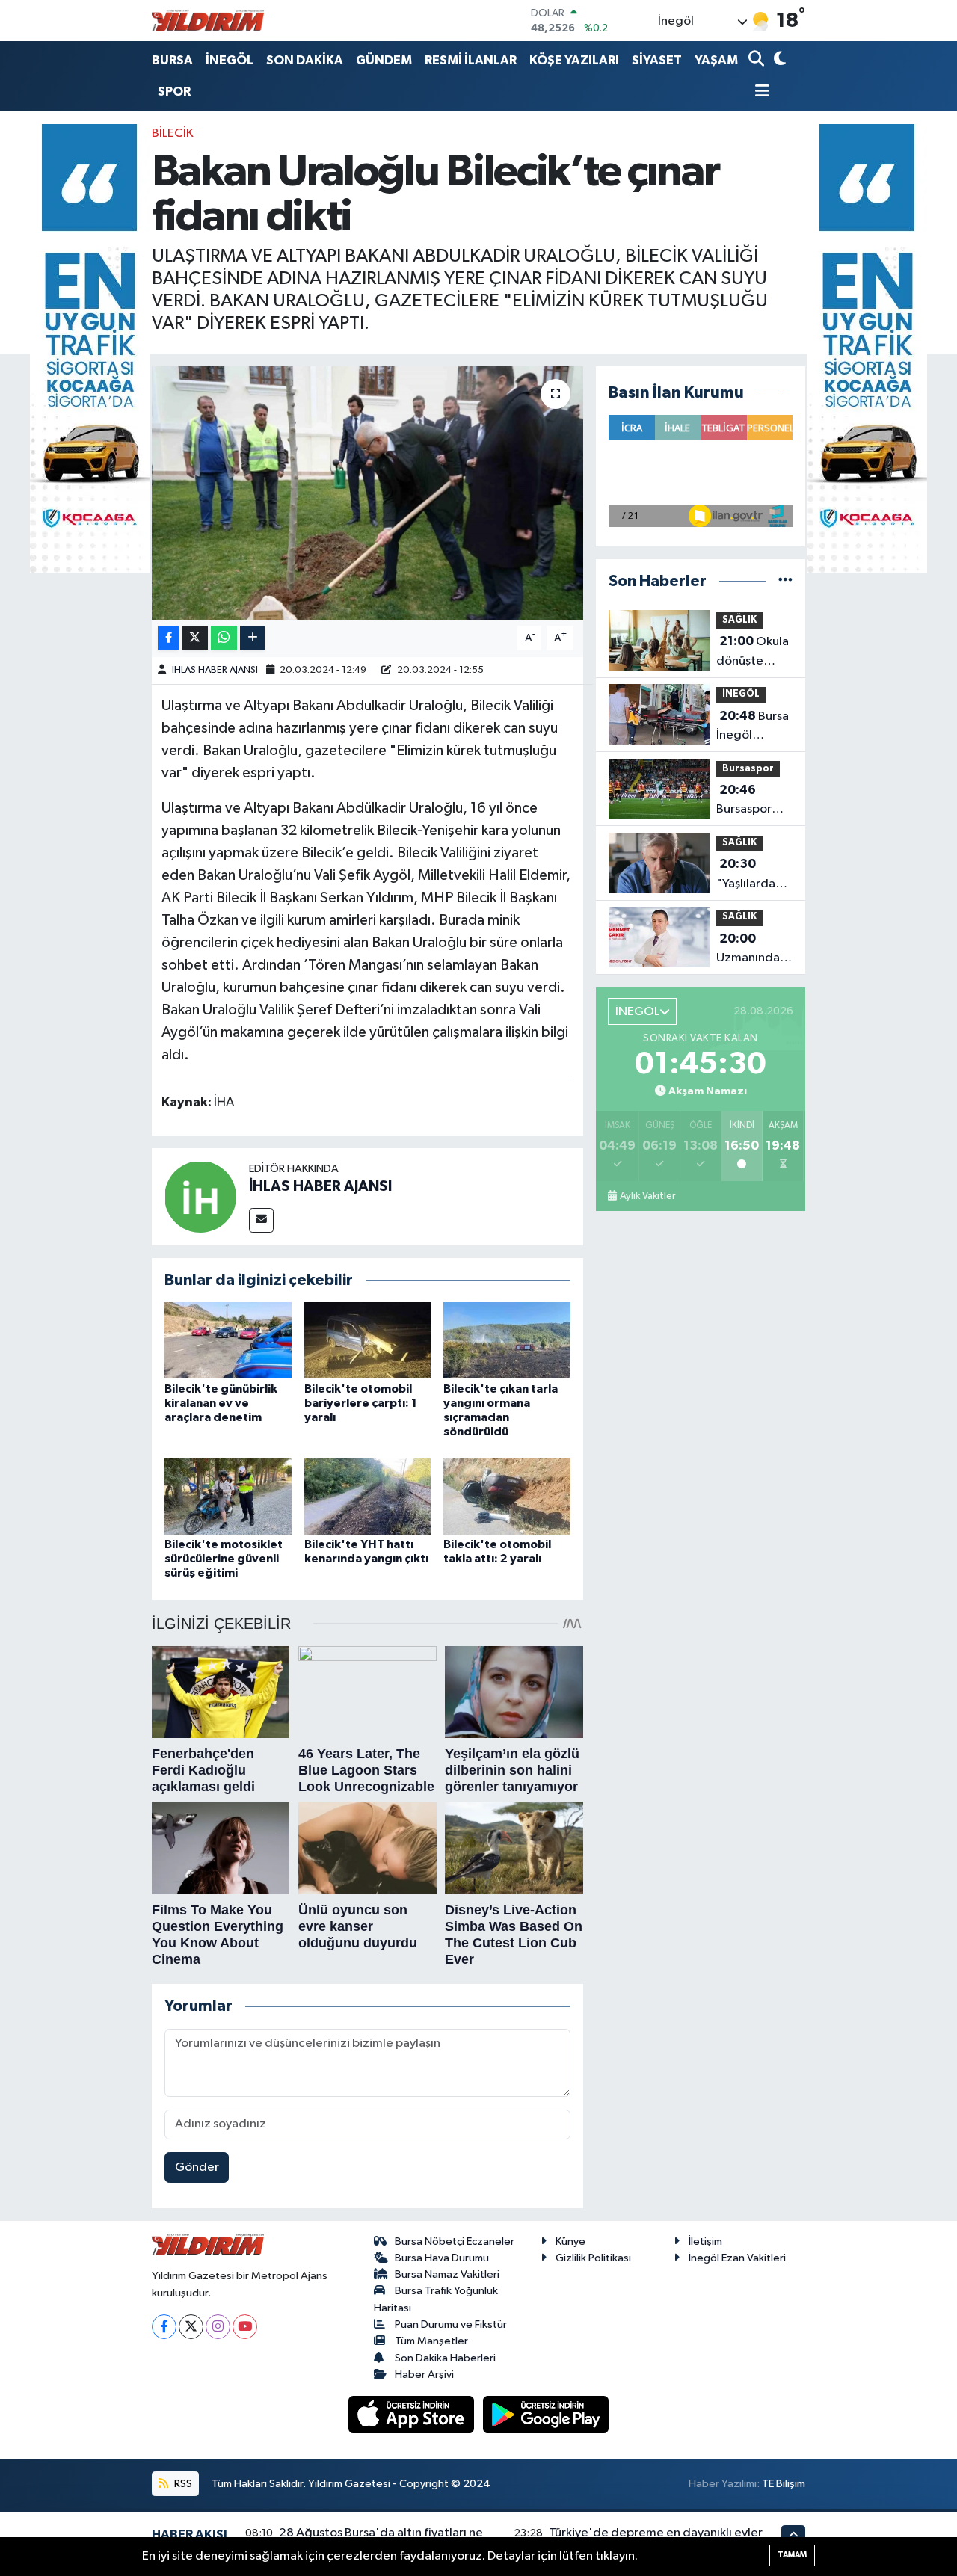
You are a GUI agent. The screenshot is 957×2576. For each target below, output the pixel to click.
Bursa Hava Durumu (442, 2258)
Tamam (792, 2555)
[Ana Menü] (759, 92)
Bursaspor (748, 769)
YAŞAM (716, 60)
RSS (182, 2484)
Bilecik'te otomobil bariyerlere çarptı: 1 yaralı (361, 1403)
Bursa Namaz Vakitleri (447, 2274)
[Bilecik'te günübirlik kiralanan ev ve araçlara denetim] (228, 1340)
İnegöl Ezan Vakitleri (737, 2258)
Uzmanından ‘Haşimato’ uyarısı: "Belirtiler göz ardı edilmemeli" (751, 950)
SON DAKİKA (305, 60)
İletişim (705, 2241)
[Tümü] (785, 581)
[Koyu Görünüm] (778, 60)
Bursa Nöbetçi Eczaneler (455, 2241)
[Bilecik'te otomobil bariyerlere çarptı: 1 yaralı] (368, 1340)
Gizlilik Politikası (593, 2258)
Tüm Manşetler (431, 2341)
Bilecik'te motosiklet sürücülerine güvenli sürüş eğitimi (224, 1559)
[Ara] (758, 60)
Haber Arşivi (424, 2375)
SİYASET (657, 60)
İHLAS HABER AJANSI (215, 670)
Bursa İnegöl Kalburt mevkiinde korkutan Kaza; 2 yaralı (753, 727)
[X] (191, 2327)
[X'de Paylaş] (195, 638)
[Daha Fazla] (252, 638)
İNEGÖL (230, 60)
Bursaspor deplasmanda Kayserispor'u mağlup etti (755, 801)
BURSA (172, 60)
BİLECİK (173, 133)
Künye (570, 2241)
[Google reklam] (90, 348)
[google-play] (546, 2414)
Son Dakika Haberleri (445, 2358)
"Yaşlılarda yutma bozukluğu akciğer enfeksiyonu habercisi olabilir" (750, 875)
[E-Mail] (261, 1220)
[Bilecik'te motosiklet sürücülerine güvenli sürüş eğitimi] (228, 1496)
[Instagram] (218, 2327)
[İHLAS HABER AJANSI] (200, 1196)
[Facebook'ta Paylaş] (168, 638)
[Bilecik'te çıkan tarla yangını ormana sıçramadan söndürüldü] (507, 1340)
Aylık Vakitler (647, 1196)
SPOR (174, 92)
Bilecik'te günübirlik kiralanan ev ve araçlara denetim (221, 1403)
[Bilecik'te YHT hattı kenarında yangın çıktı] (368, 1496)
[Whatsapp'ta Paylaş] (224, 638)
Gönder (197, 2167)
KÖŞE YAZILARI (574, 60)
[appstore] (413, 2414)
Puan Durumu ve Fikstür (451, 2324)
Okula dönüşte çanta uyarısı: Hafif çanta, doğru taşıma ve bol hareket (754, 653)
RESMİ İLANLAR (471, 60)
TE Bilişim (784, 2484)
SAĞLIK (739, 620)
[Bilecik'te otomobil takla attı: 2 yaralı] (507, 1496)
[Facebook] (164, 2327)
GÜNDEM (384, 60)
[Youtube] (245, 2327)
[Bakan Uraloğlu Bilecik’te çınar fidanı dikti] (367, 493)
